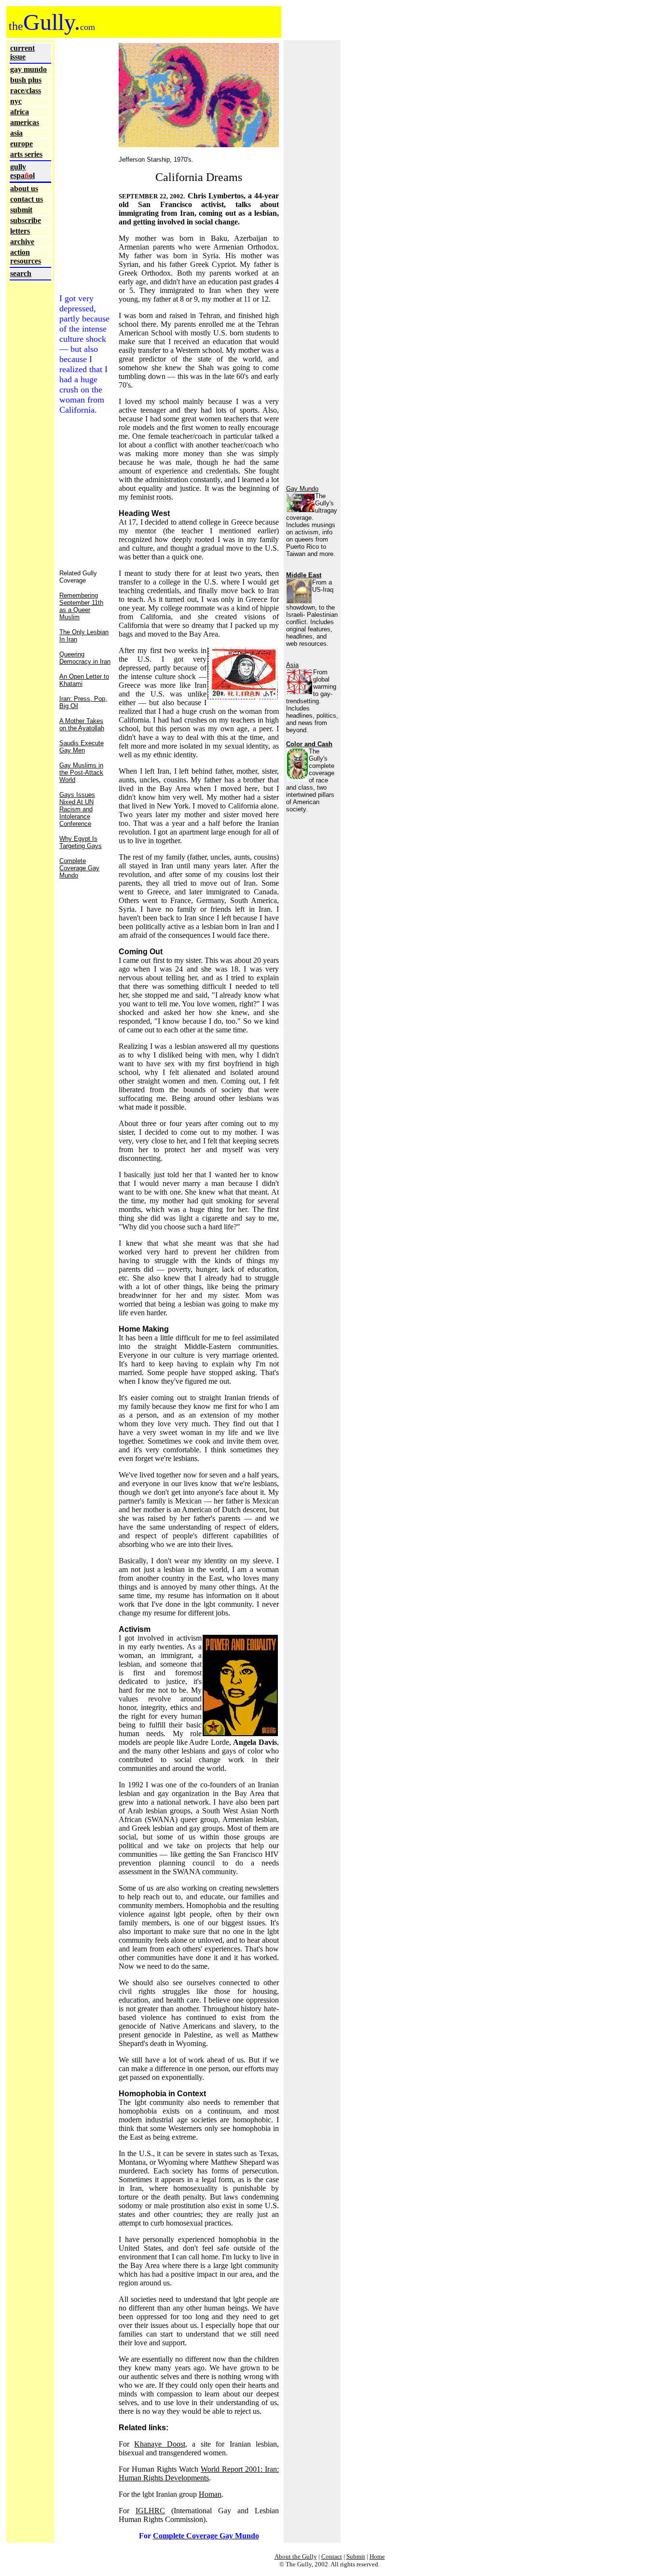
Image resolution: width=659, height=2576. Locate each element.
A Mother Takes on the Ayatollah (82, 724)
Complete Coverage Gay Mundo (79, 868)
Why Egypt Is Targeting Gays (81, 842)
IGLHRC (150, 2511)
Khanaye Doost (159, 2444)
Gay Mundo (302, 489)
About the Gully (296, 2556)
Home (377, 2556)
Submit (356, 2556)
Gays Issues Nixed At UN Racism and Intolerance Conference (77, 809)
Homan (210, 2494)
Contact (332, 2556)
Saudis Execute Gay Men (82, 747)
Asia (292, 665)
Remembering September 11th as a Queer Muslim (81, 606)
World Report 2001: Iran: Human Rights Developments (199, 2473)
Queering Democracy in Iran (85, 658)
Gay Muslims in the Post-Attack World (81, 773)
